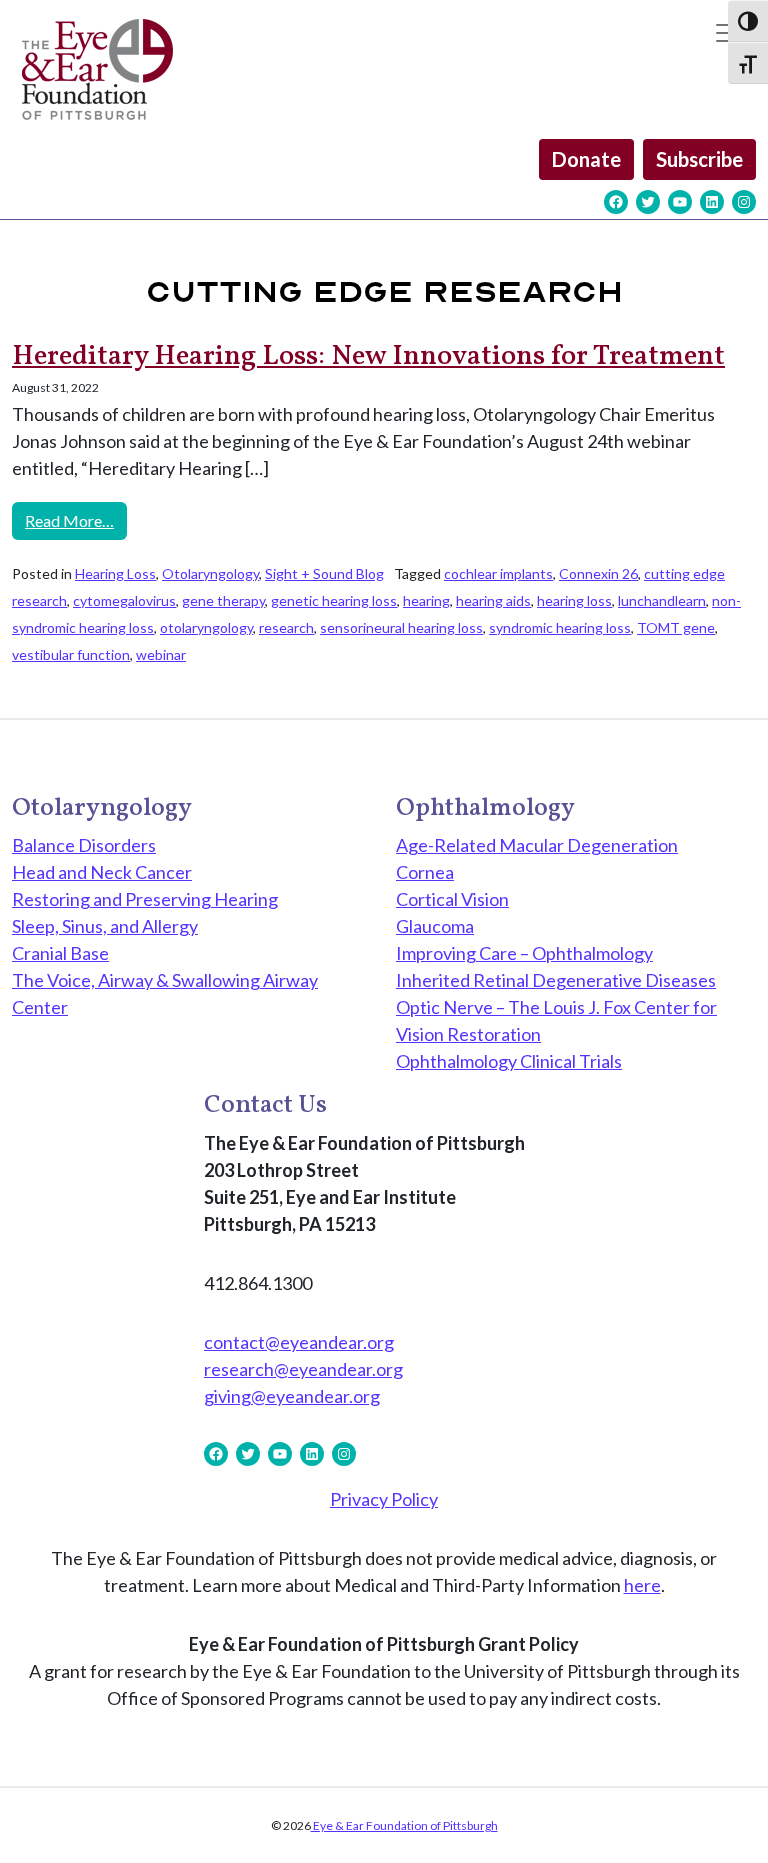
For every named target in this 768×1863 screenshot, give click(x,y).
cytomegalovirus (124, 600)
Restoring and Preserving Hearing (145, 899)
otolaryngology (206, 627)
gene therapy (223, 600)
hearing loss (574, 600)
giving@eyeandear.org (292, 1396)
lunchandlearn (662, 600)
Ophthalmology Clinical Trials (509, 1061)
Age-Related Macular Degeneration (537, 845)
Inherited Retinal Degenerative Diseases (556, 980)
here (642, 1585)
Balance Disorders (84, 845)
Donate (586, 159)
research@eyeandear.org (303, 1369)
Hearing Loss (115, 573)
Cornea (425, 872)
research (286, 627)
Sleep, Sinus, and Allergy (105, 926)
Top (720, 1815)
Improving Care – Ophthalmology (524, 953)
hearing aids (493, 600)
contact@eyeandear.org (299, 1342)
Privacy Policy (384, 1499)
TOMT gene (676, 627)
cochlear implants (498, 573)
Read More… (76, 520)
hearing (426, 600)
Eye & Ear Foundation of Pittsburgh (404, 1825)
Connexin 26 (598, 573)
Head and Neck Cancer (102, 872)
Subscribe (699, 159)
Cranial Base (60, 953)
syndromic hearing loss (560, 627)
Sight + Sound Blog (324, 573)
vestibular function (71, 654)
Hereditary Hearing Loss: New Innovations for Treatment (368, 356)
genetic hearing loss (334, 600)
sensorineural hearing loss (401, 627)
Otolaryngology (210, 573)
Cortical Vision (452, 899)
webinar (161, 654)
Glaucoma (435, 926)
